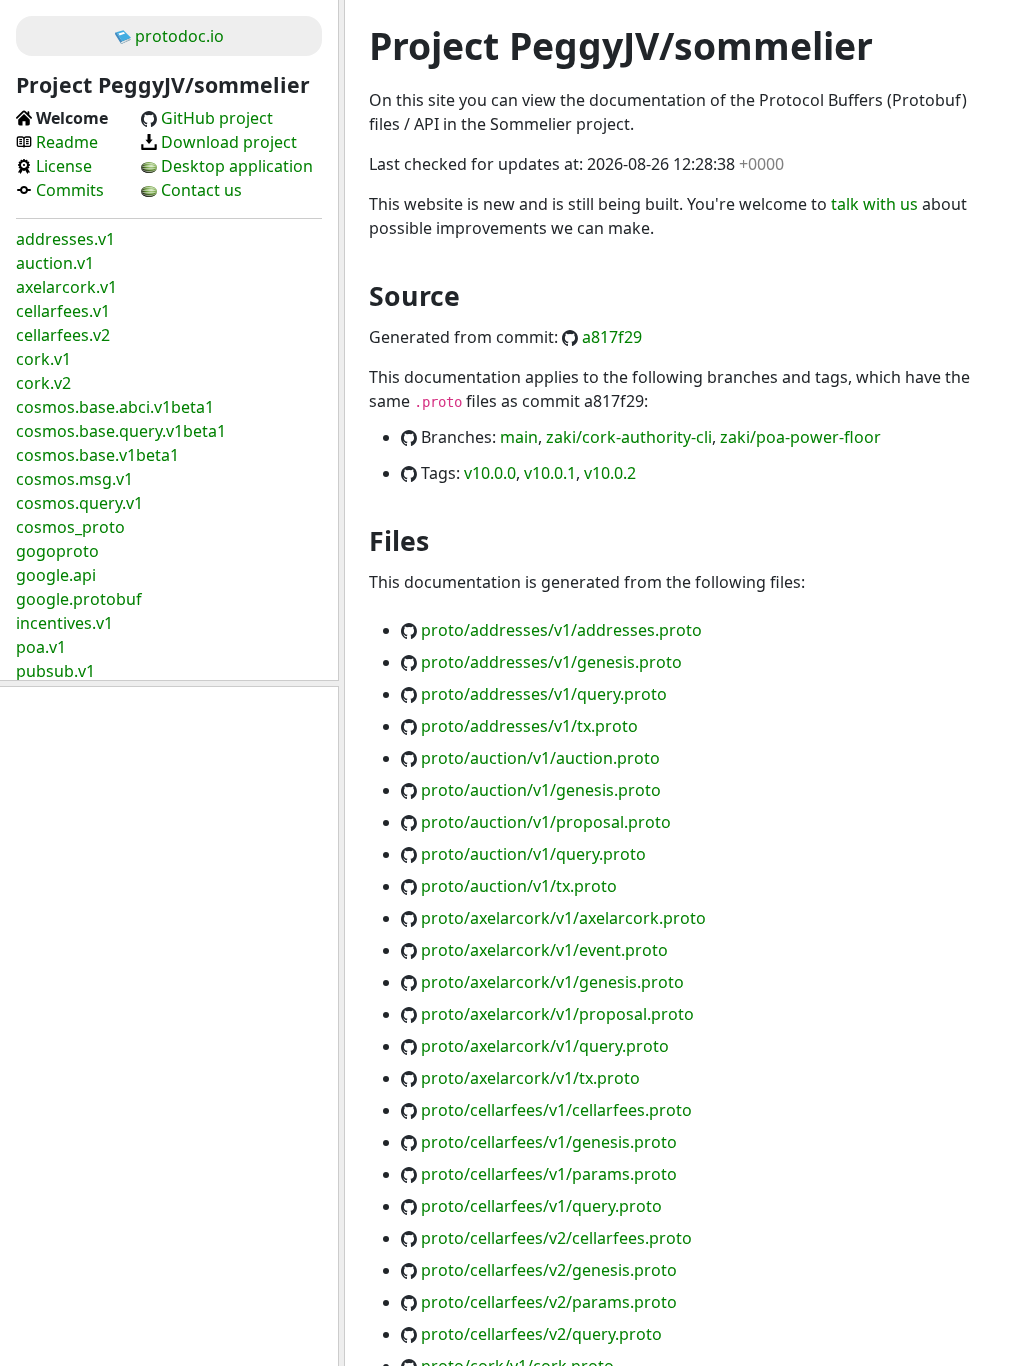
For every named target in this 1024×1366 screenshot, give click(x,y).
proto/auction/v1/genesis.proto (541, 790)
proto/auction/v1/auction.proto (540, 758)
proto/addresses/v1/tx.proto (529, 726)
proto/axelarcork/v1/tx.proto (530, 1078)
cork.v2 (43, 383)
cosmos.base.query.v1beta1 (121, 431)
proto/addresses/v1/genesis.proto (551, 662)
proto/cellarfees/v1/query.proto (541, 1206)
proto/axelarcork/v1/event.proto (544, 950)
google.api (56, 575)
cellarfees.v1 (63, 311)
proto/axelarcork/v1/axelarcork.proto (563, 918)
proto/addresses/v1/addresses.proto (561, 630)
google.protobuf (79, 599)
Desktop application (237, 166)
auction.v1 (55, 263)
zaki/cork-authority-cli (629, 437)
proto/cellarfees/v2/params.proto (549, 1302)
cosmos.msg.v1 (74, 479)
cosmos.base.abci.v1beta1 (115, 407)
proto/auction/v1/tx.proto (519, 886)
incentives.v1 (64, 623)
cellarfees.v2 (63, 335)
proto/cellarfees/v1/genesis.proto (549, 1142)
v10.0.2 (610, 473)
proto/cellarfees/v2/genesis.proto (549, 1270)
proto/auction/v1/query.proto (533, 854)
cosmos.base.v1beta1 (97, 455)
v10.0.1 (550, 473)
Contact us (201, 190)
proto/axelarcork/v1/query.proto (545, 1046)
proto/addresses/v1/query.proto (544, 694)
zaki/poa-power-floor (800, 437)
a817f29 (612, 337)
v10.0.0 (490, 473)
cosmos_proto (70, 527)
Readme (67, 142)
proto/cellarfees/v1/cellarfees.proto (556, 1110)
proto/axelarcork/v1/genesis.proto (552, 982)
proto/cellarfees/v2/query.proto (541, 1334)
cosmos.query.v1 (79, 503)
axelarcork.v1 (66, 287)
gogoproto (57, 551)
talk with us (874, 204)
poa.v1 (41, 647)
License (64, 166)
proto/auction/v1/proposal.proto (546, 822)
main (519, 437)
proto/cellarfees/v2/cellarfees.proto (556, 1238)
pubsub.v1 (55, 671)
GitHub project (217, 118)
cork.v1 (43, 359)
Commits (70, 190)
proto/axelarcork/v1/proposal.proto (557, 1014)
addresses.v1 (65, 239)
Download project (229, 142)
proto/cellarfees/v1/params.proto (549, 1174)
